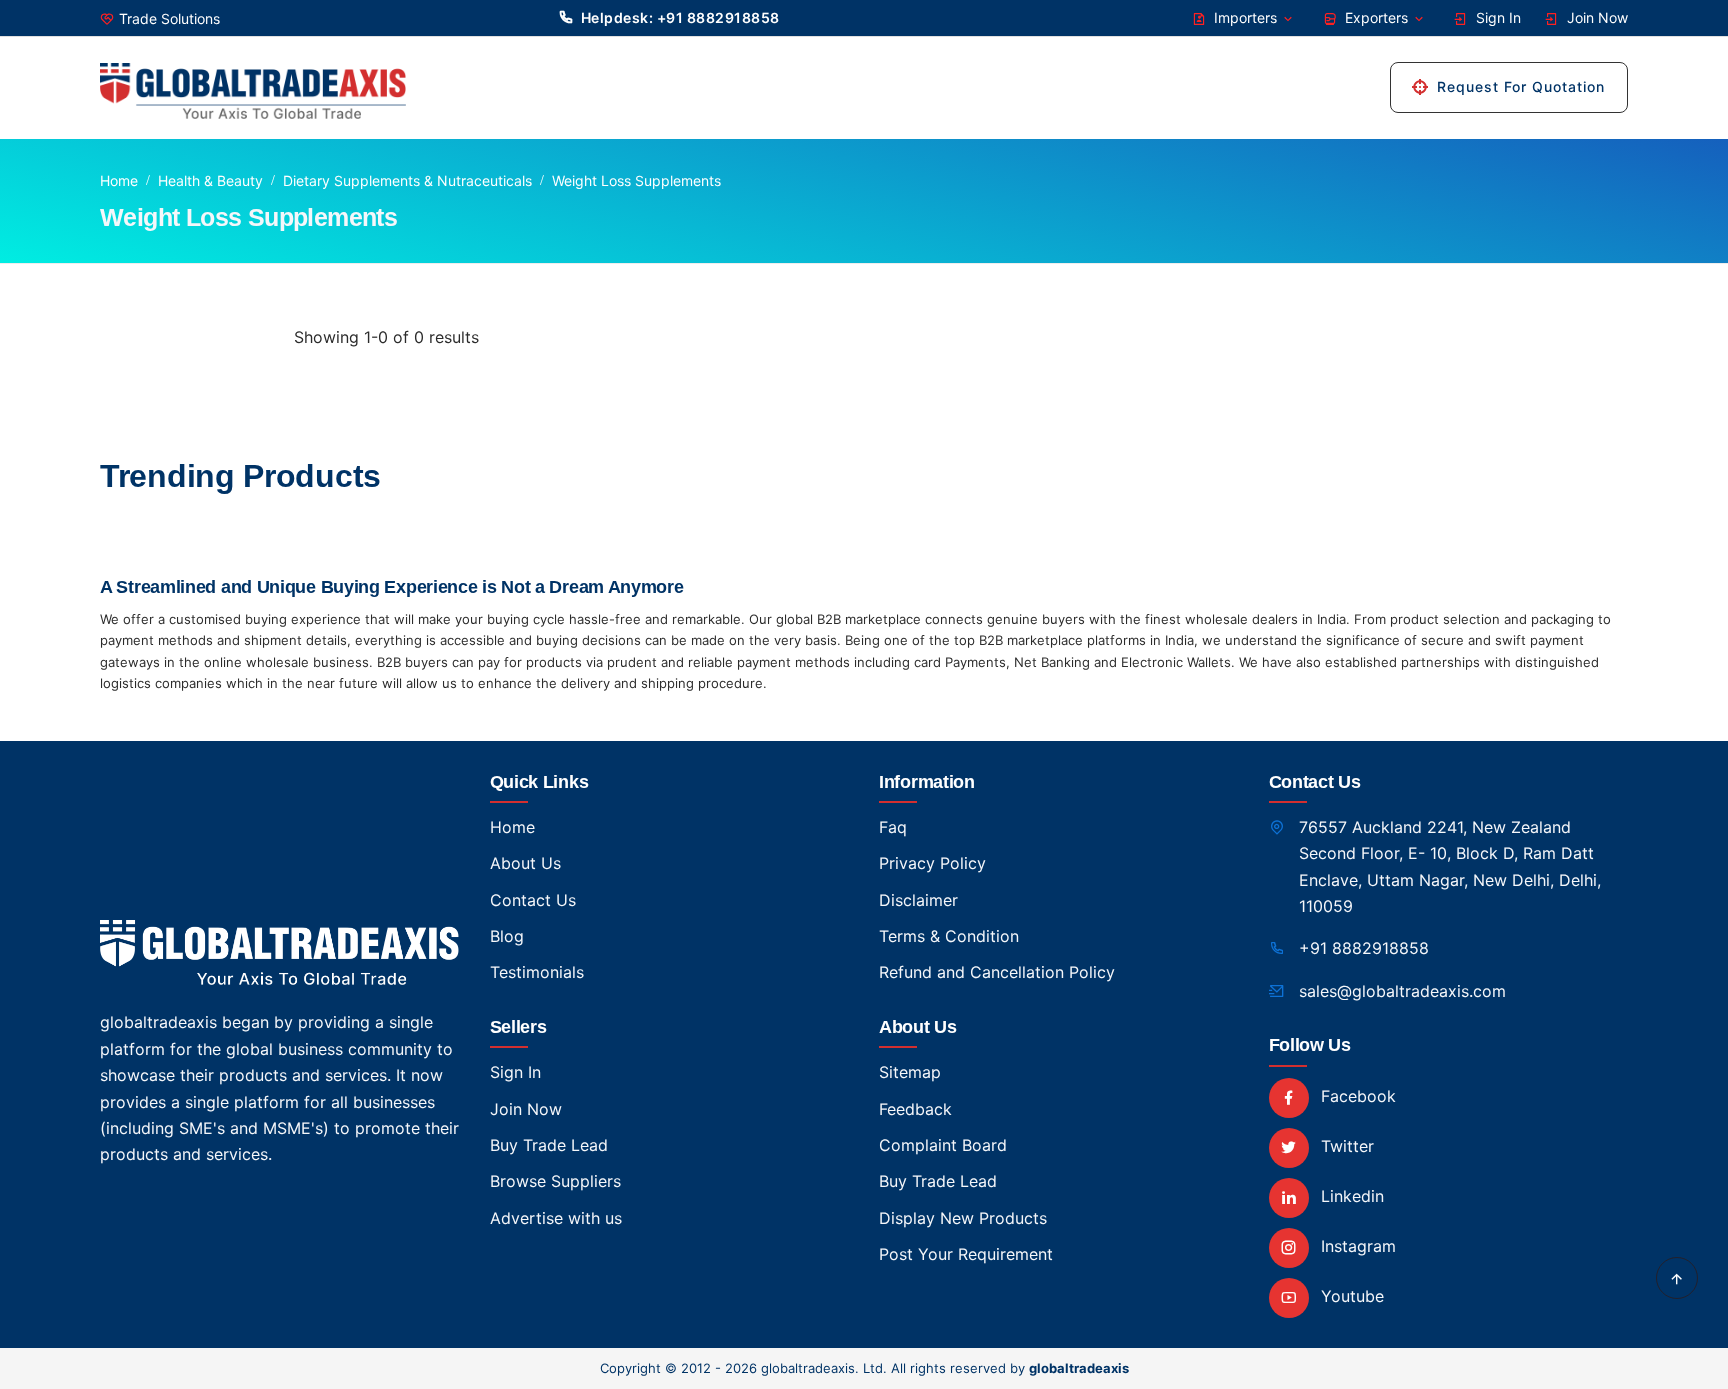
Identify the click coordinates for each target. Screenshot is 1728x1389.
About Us (525, 863)
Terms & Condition (949, 936)
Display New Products (963, 1218)
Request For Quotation (1521, 86)
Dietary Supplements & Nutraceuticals (407, 180)
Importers (1245, 18)
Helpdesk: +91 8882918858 (680, 17)
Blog (507, 936)
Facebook (1356, 1096)
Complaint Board (943, 1145)
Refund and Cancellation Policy (997, 972)
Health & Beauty (210, 180)
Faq (893, 827)
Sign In (1496, 18)
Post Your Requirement (966, 1254)
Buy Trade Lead (549, 1145)
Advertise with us (556, 1218)
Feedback (915, 1109)
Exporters (1376, 18)
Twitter (1345, 1146)
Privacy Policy (932, 863)
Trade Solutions (169, 18)
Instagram (1356, 1246)
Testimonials (537, 972)
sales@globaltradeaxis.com (1402, 991)
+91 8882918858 (1364, 948)
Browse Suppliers (555, 1181)
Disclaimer (918, 900)
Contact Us (533, 900)
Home (119, 180)
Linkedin (1350, 1196)
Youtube (1350, 1296)
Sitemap (910, 1072)
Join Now (1595, 18)
